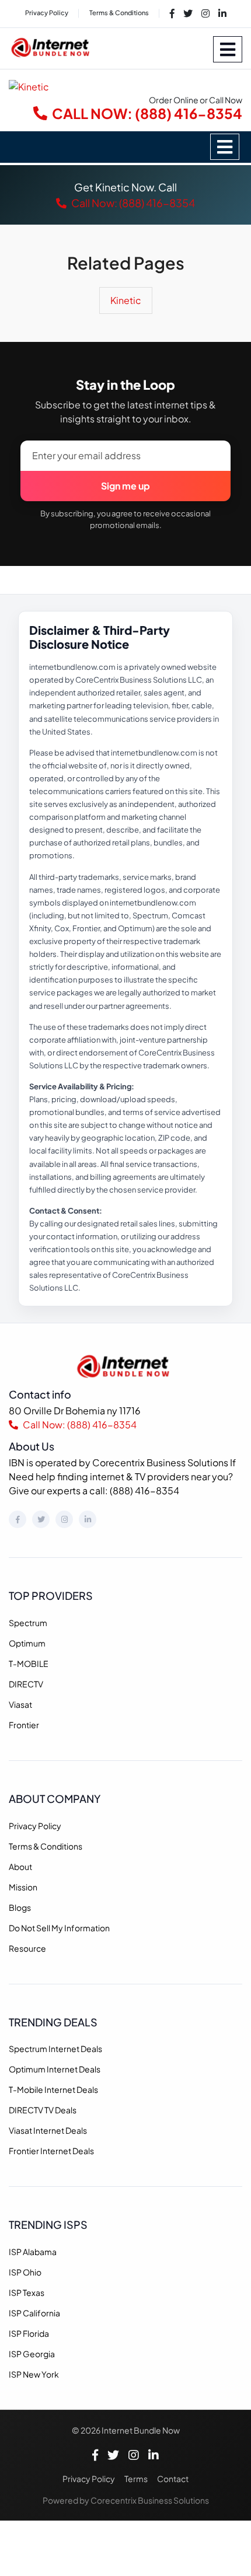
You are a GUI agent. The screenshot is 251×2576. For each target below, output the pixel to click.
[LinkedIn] (88, 1519)
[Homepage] (126, 1365)
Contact (173, 2479)
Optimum (27, 1643)
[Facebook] (18, 1519)
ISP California (34, 2313)
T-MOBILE (29, 1663)
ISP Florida (29, 2333)
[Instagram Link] (205, 13)
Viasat (20, 1704)
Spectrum (28, 1623)
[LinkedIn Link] (222, 13)
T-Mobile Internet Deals (53, 2089)
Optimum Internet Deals (55, 2069)
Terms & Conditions (119, 13)
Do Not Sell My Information (59, 1928)
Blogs (20, 1907)
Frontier (24, 1725)
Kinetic (126, 300)
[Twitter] (41, 1519)
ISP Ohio (25, 2272)
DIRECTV (26, 1684)
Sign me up (125, 486)
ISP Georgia (32, 2354)
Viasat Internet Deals (48, 2130)
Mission (23, 1887)
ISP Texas (27, 2292)
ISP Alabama (33, 2252)
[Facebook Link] (172, 13)
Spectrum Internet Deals (55, 2049)
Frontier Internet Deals (51, 2151)
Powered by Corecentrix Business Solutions (126, 2500)
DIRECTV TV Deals (43, 2110)
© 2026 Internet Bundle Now (126, 2430)
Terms (136, 2479)
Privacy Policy (47, 13)
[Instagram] (64, 1519)
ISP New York (34, 2374)
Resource (27, 1948)
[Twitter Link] (188, 13)
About (20, 1867)
